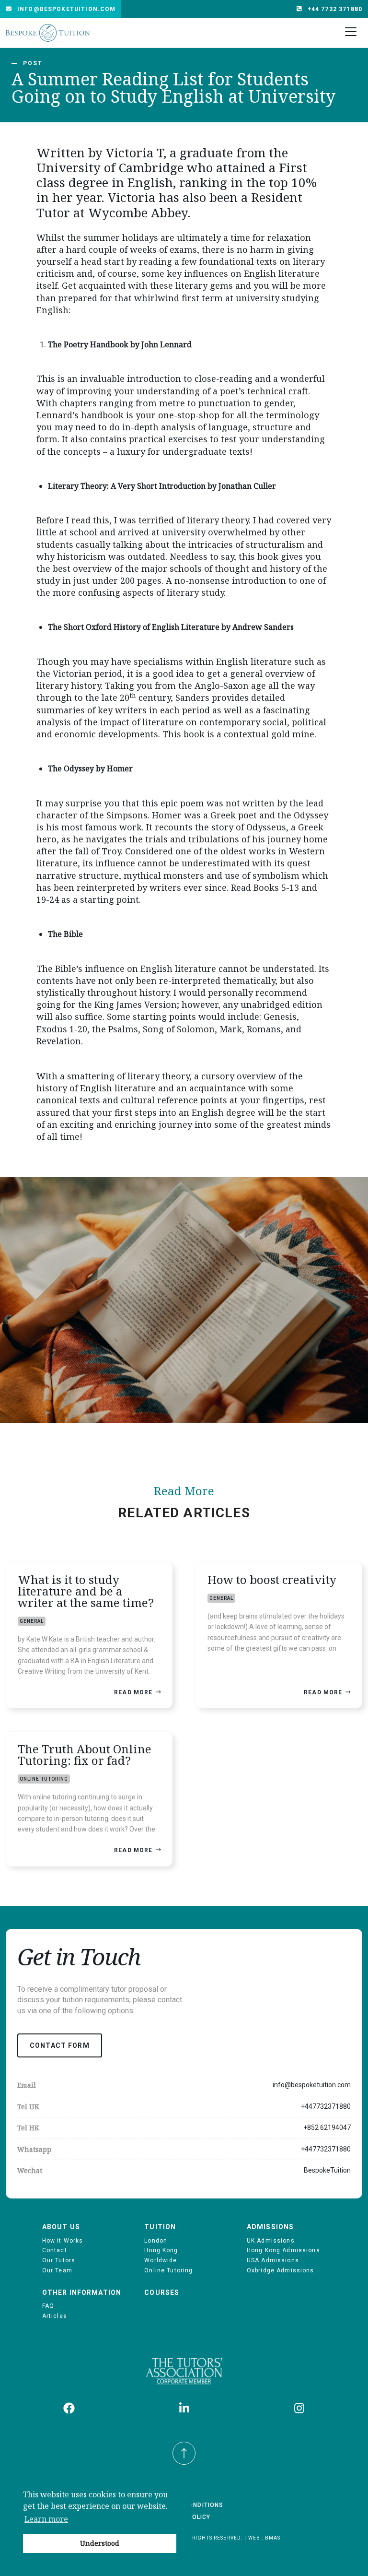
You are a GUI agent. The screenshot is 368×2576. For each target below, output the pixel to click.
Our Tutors (59, 2260)
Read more (133, 1692)
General (32, 1621)
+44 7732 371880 (335, 9)
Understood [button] (100, 2543)
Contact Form (60, 2045)
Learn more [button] (46, 2519)
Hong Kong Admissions (283, 2250)
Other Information (82, 2292)
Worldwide (161, 2260)
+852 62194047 (327, 2127)
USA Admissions (273, 2260)
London (156, 2241)
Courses (162, 2292)
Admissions (270, 2227)
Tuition (160, 2227)
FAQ (48, 2306)
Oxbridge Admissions (281, 2270)
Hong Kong (161, 2250)
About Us (61, 2227)
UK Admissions (271, 2241)
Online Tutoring (44, 1779)
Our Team (57, 2270)
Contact (55, 2250)
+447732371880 (326, 2106)
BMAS (273, 2538)
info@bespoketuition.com (66, 9)
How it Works (63, 2241)
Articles (55, 2316)
